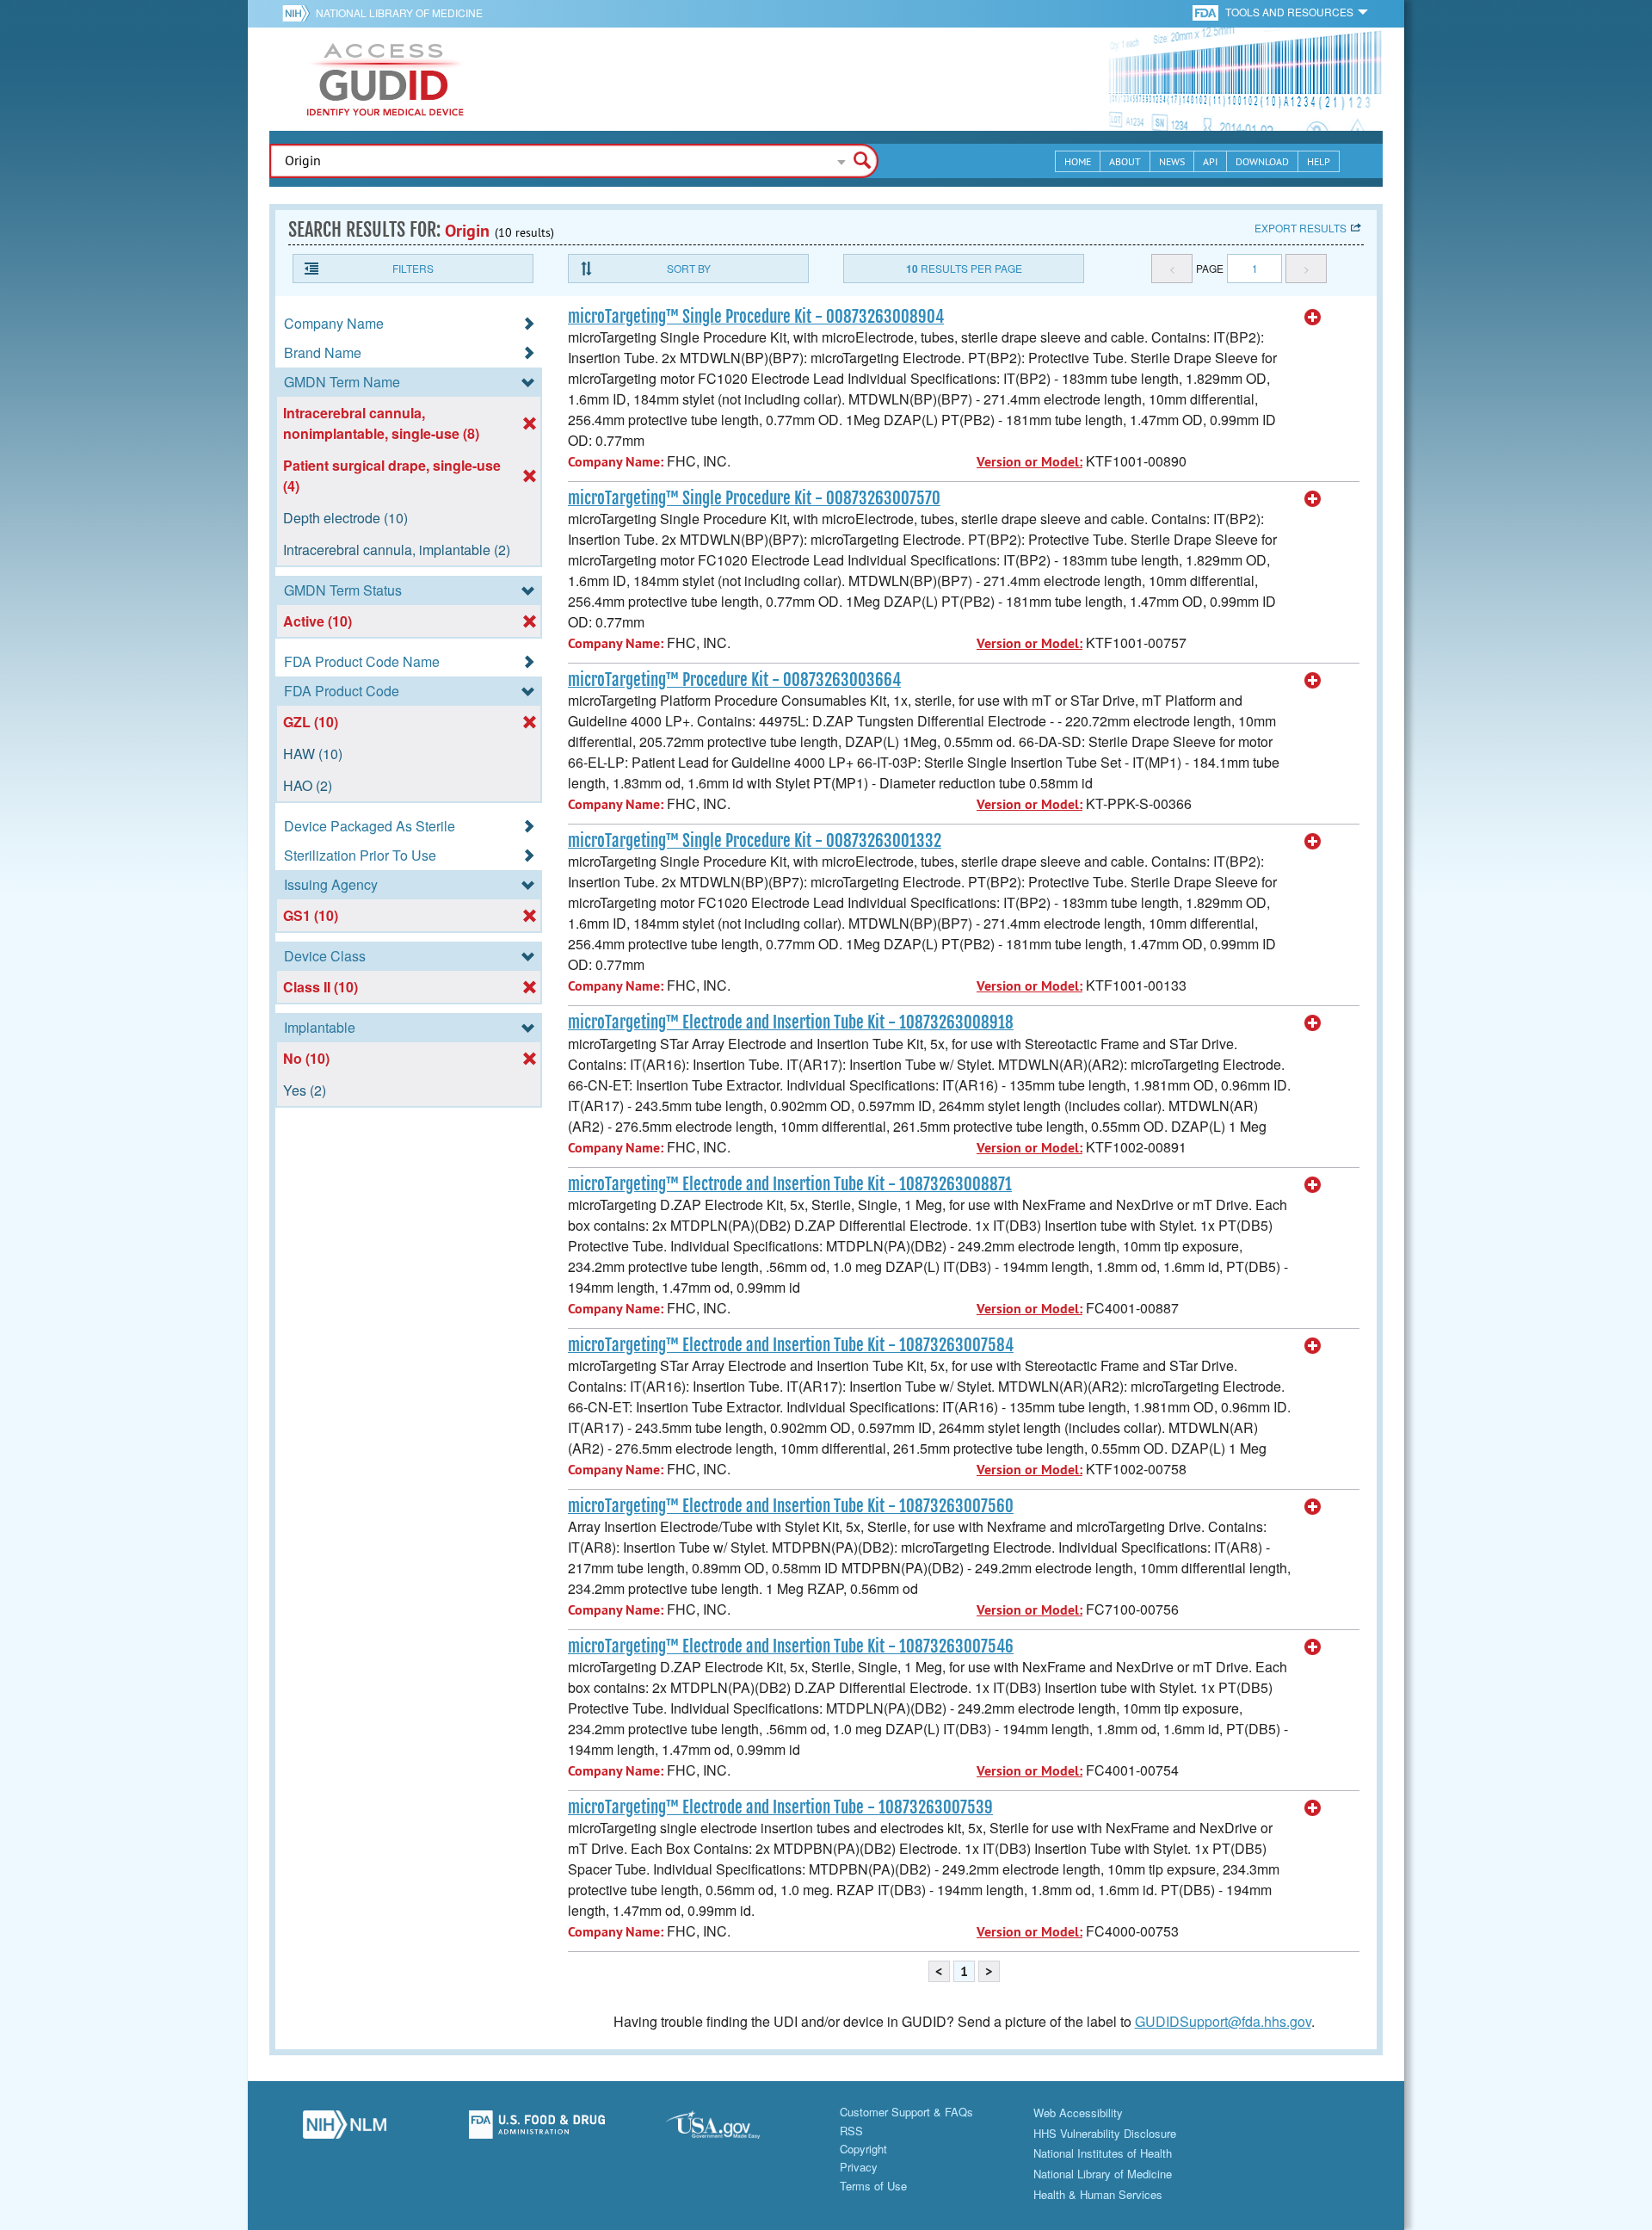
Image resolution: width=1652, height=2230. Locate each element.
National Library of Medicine (399, 12)
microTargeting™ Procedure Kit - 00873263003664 (734, 680)
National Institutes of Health (1103, 2153)
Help (1319, 161)
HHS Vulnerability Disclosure (1105, 2133)
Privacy (859, 2167)
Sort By (689, 268)
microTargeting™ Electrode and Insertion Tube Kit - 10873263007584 (791, 1345)
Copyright (863, 2149)
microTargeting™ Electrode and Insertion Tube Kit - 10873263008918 (791, 1022)
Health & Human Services (1098, 2194)
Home (1078, 161)
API (1210, 161)
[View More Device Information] (1313, 318)
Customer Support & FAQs (906, 2112)
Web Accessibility (1078, 2113)
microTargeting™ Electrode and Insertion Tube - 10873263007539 (780, 1807)
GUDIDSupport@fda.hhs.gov (1223, 2021)
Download (1262, 161)
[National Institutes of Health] (299, 13)
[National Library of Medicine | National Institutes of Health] (344, 2129)
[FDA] (1207, 12)
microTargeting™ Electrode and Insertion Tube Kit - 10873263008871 (790, 1184)
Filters (413, 268)
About (1125, 161)
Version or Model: (1029, 462)
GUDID (385, 79)
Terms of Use (873, 2186)
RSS (851, 2131)
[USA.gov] (730, 2129)
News (1172, 161)
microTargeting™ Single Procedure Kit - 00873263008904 (756, 317)
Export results (1301, 228)
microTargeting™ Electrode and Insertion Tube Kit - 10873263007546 (791, 1646)
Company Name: (616, 462)
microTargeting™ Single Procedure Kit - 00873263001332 (755, 841)
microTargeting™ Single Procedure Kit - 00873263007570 (754, 498)
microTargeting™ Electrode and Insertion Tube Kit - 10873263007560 (791, 1506)
